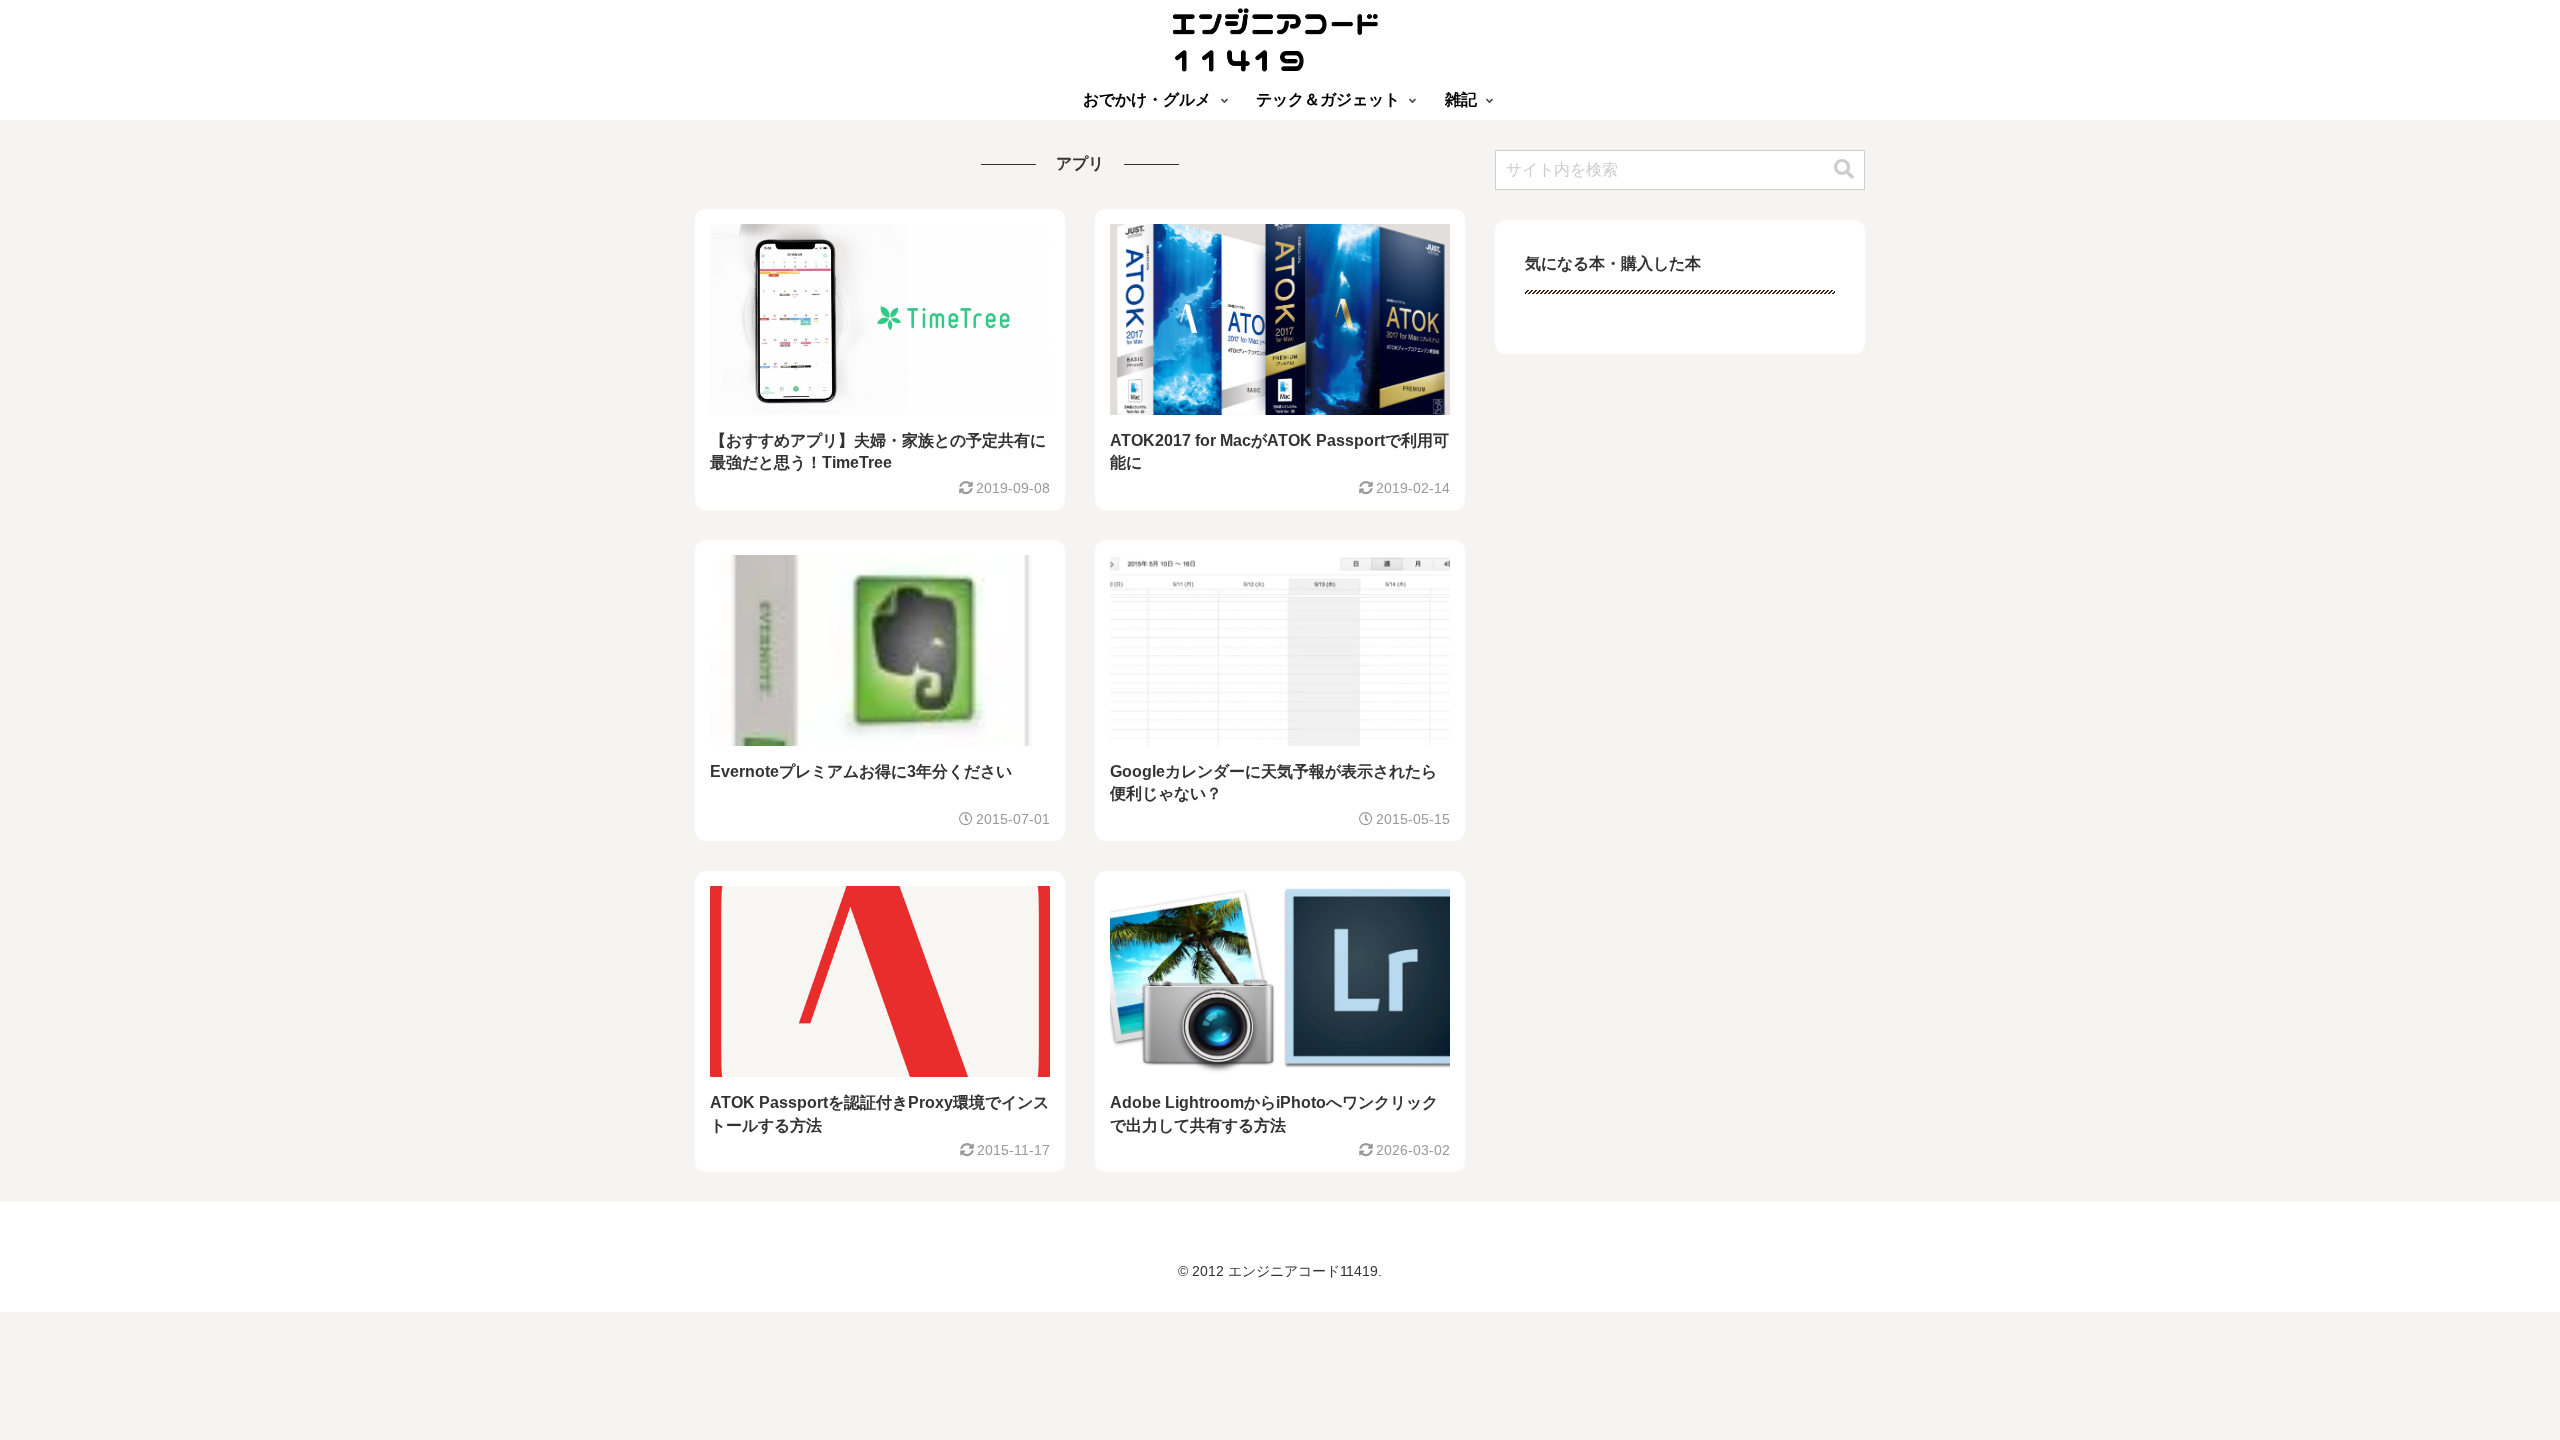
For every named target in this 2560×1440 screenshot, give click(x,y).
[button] (1844, 169)
